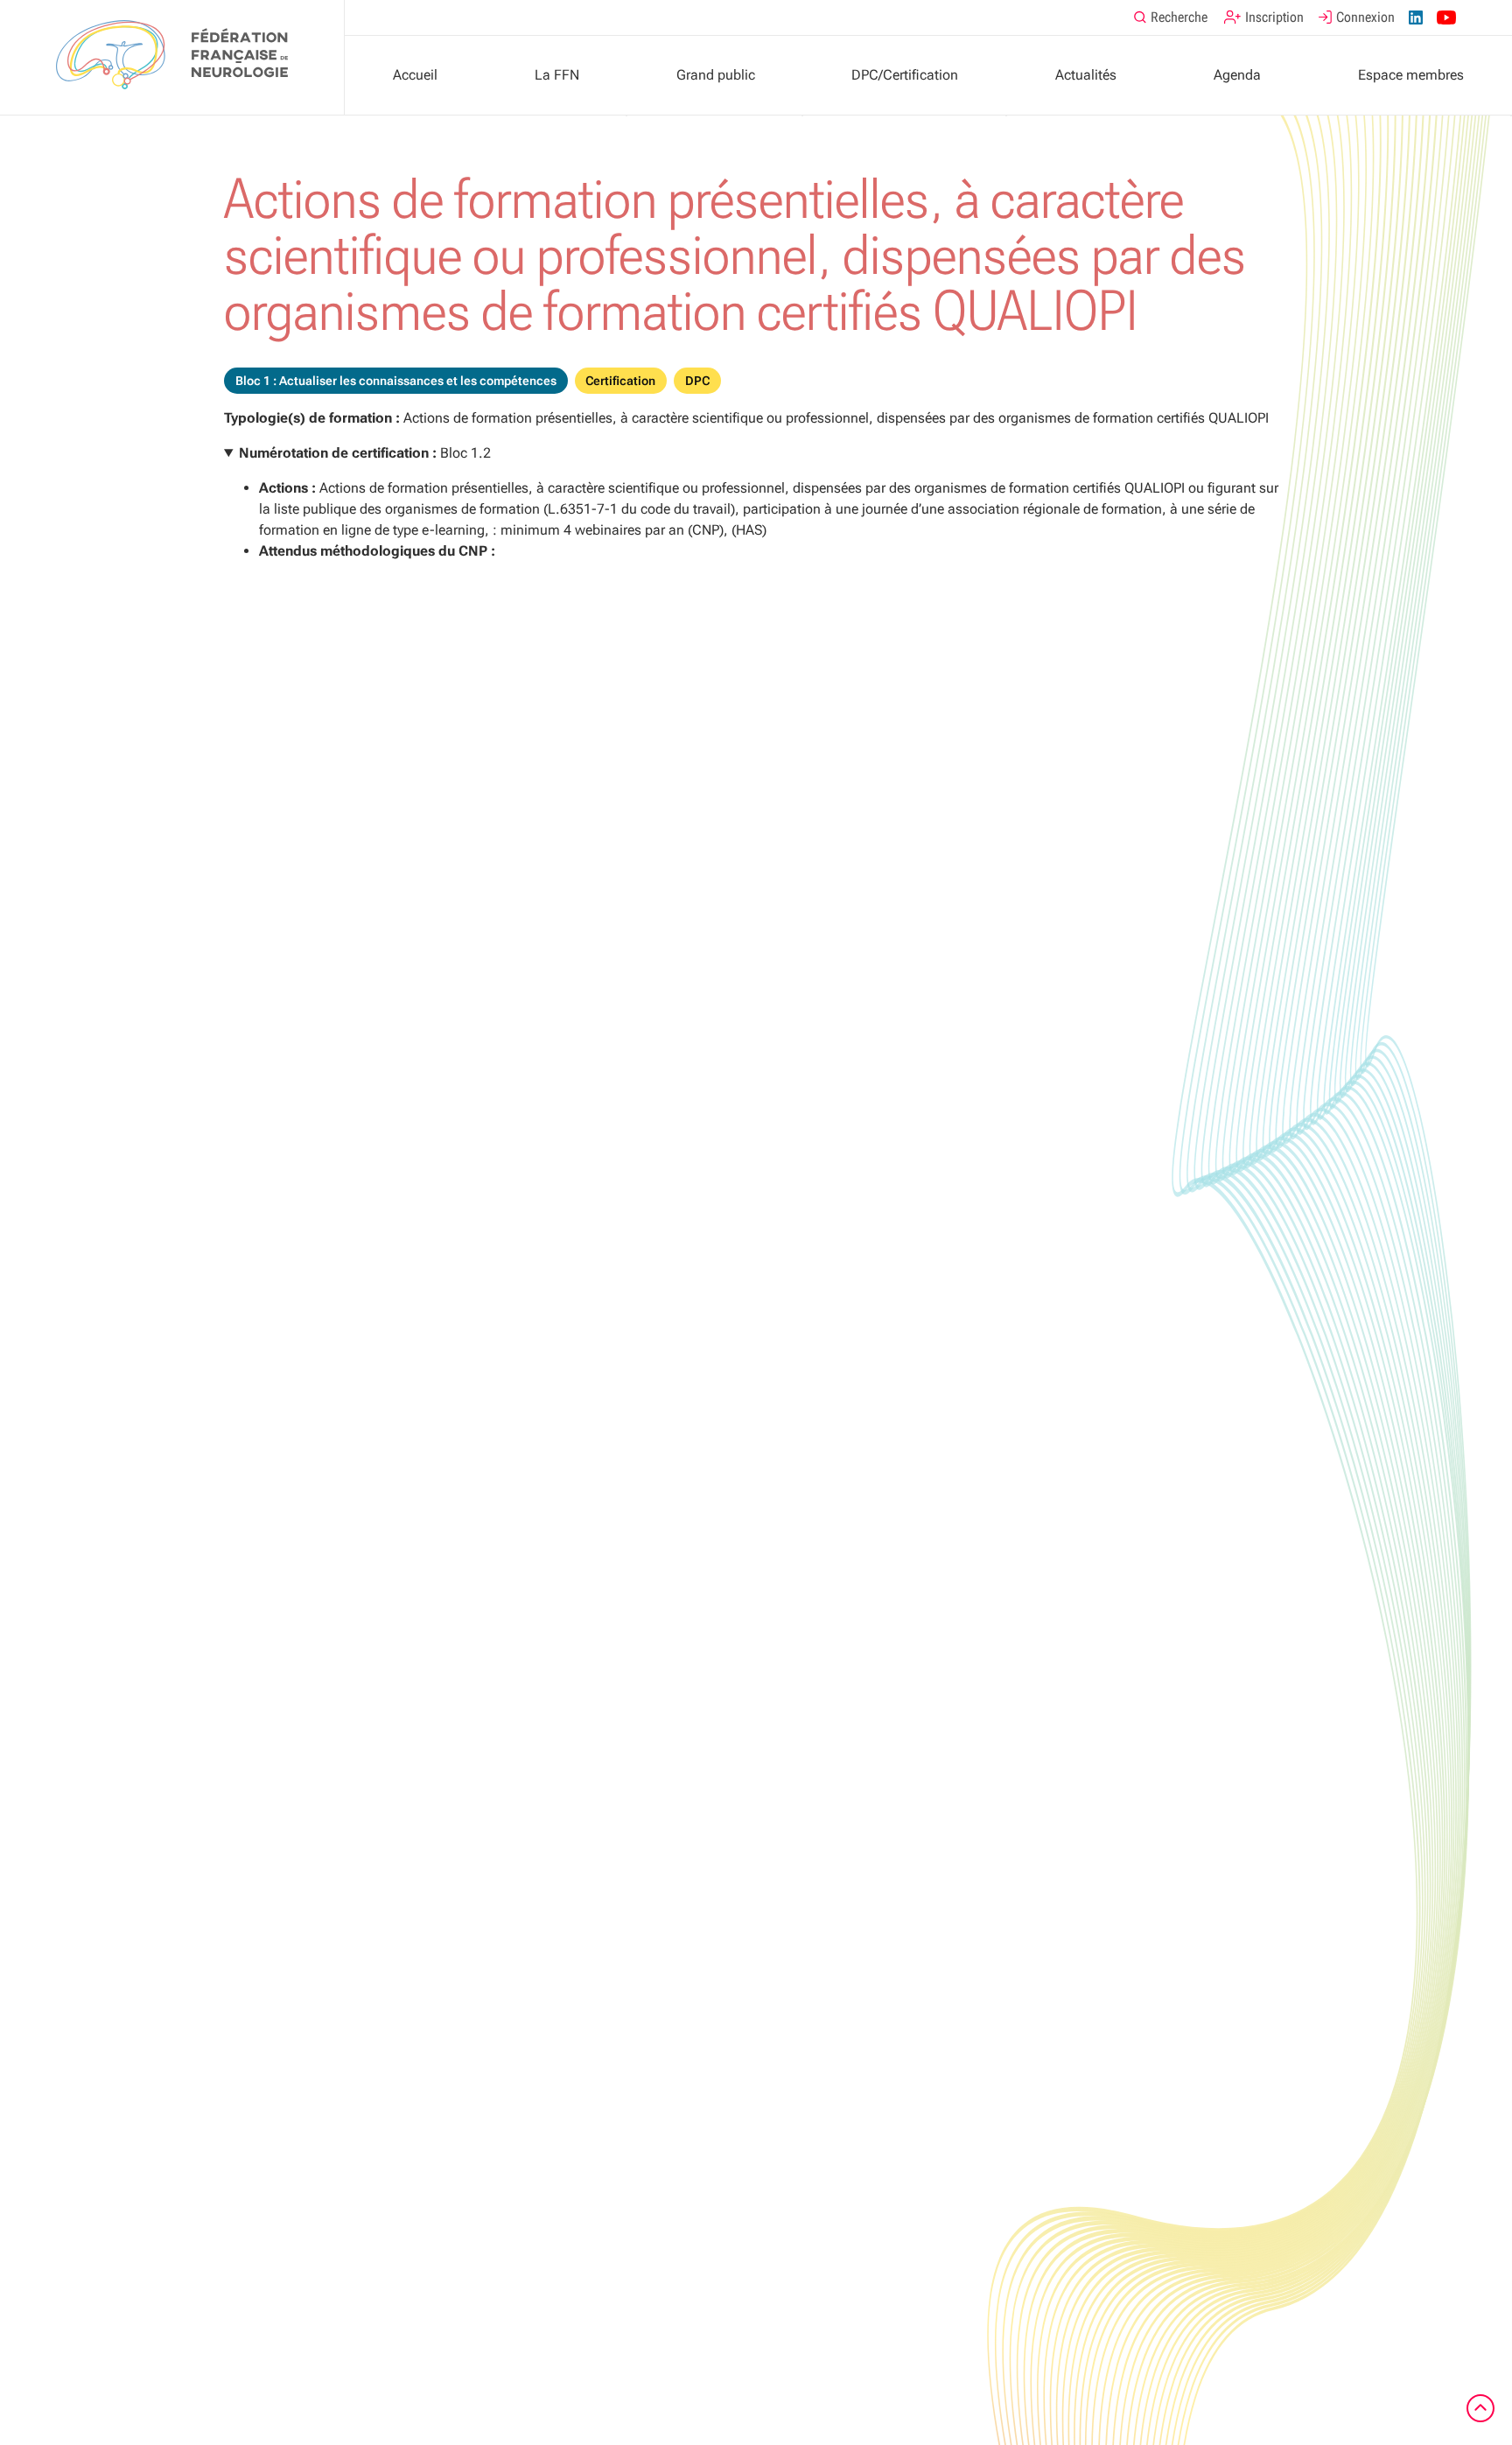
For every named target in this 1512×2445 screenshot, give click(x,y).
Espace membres (1411, 75)
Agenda (1237, 75)
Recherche (1179, 17)
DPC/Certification (905, 75)
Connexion (1365, 17)
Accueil (415, 75)
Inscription (1274, 17)
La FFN (557, 75)
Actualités (1086, 75)
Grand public (716, 75)
